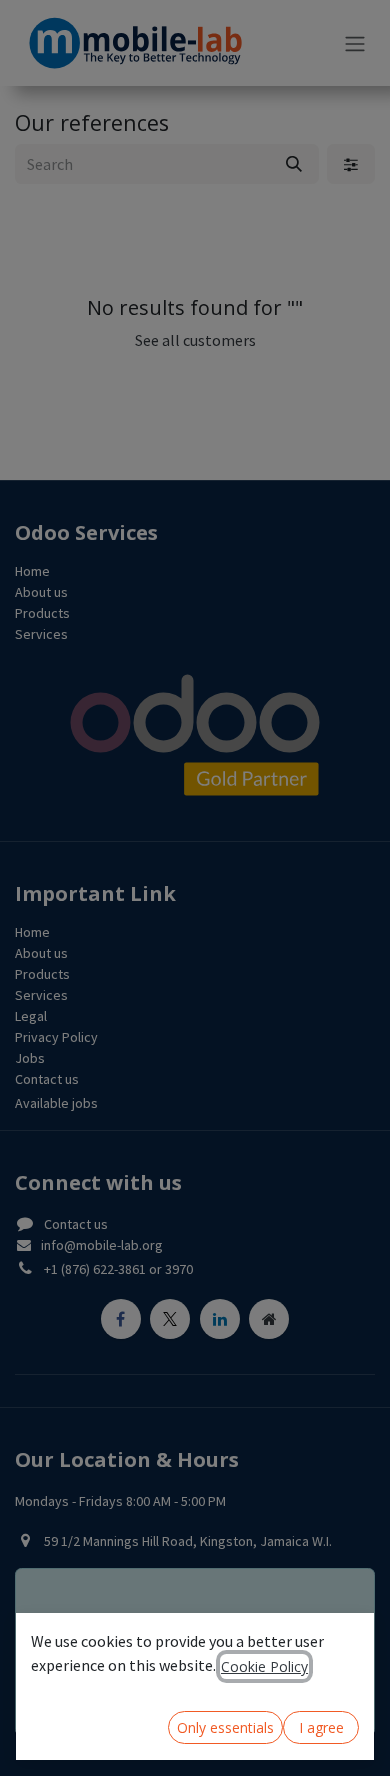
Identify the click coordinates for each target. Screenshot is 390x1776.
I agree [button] (321, 1727)
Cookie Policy (264, 1666)
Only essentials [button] (225, 1727)
